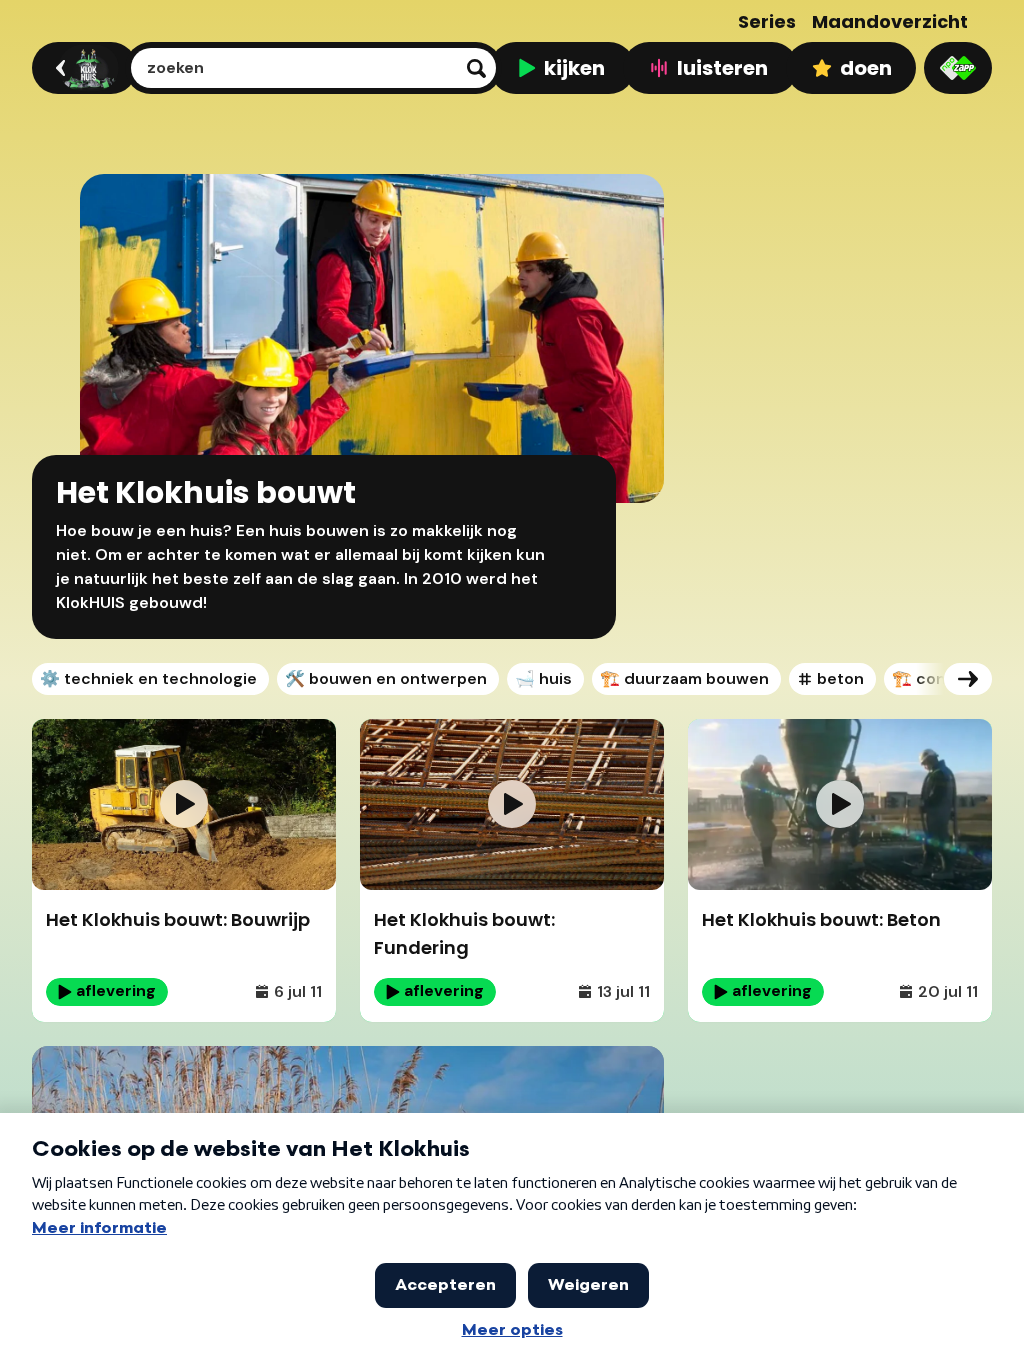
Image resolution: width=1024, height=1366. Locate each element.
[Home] (81, 68)
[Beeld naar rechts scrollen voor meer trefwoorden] (968, 679)
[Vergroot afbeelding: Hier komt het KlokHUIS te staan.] (630, 1080)
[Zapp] (958, 68)
